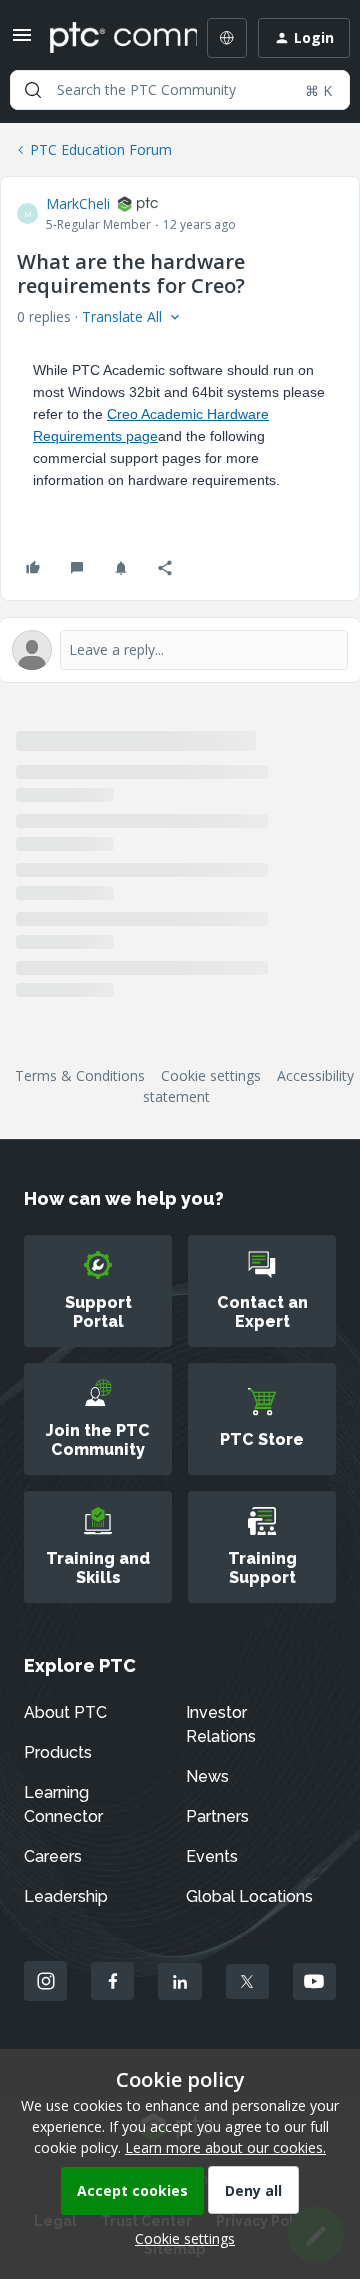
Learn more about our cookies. (225, 2147)
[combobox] (180, 90)
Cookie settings (211, 1075)
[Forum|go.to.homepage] (109, 38)
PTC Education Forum (101, 149)
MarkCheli (78, 203)
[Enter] (33, 90)
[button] (22, 41)
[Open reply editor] (180, 650)
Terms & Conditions (80, 1075)
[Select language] (227, 38)
